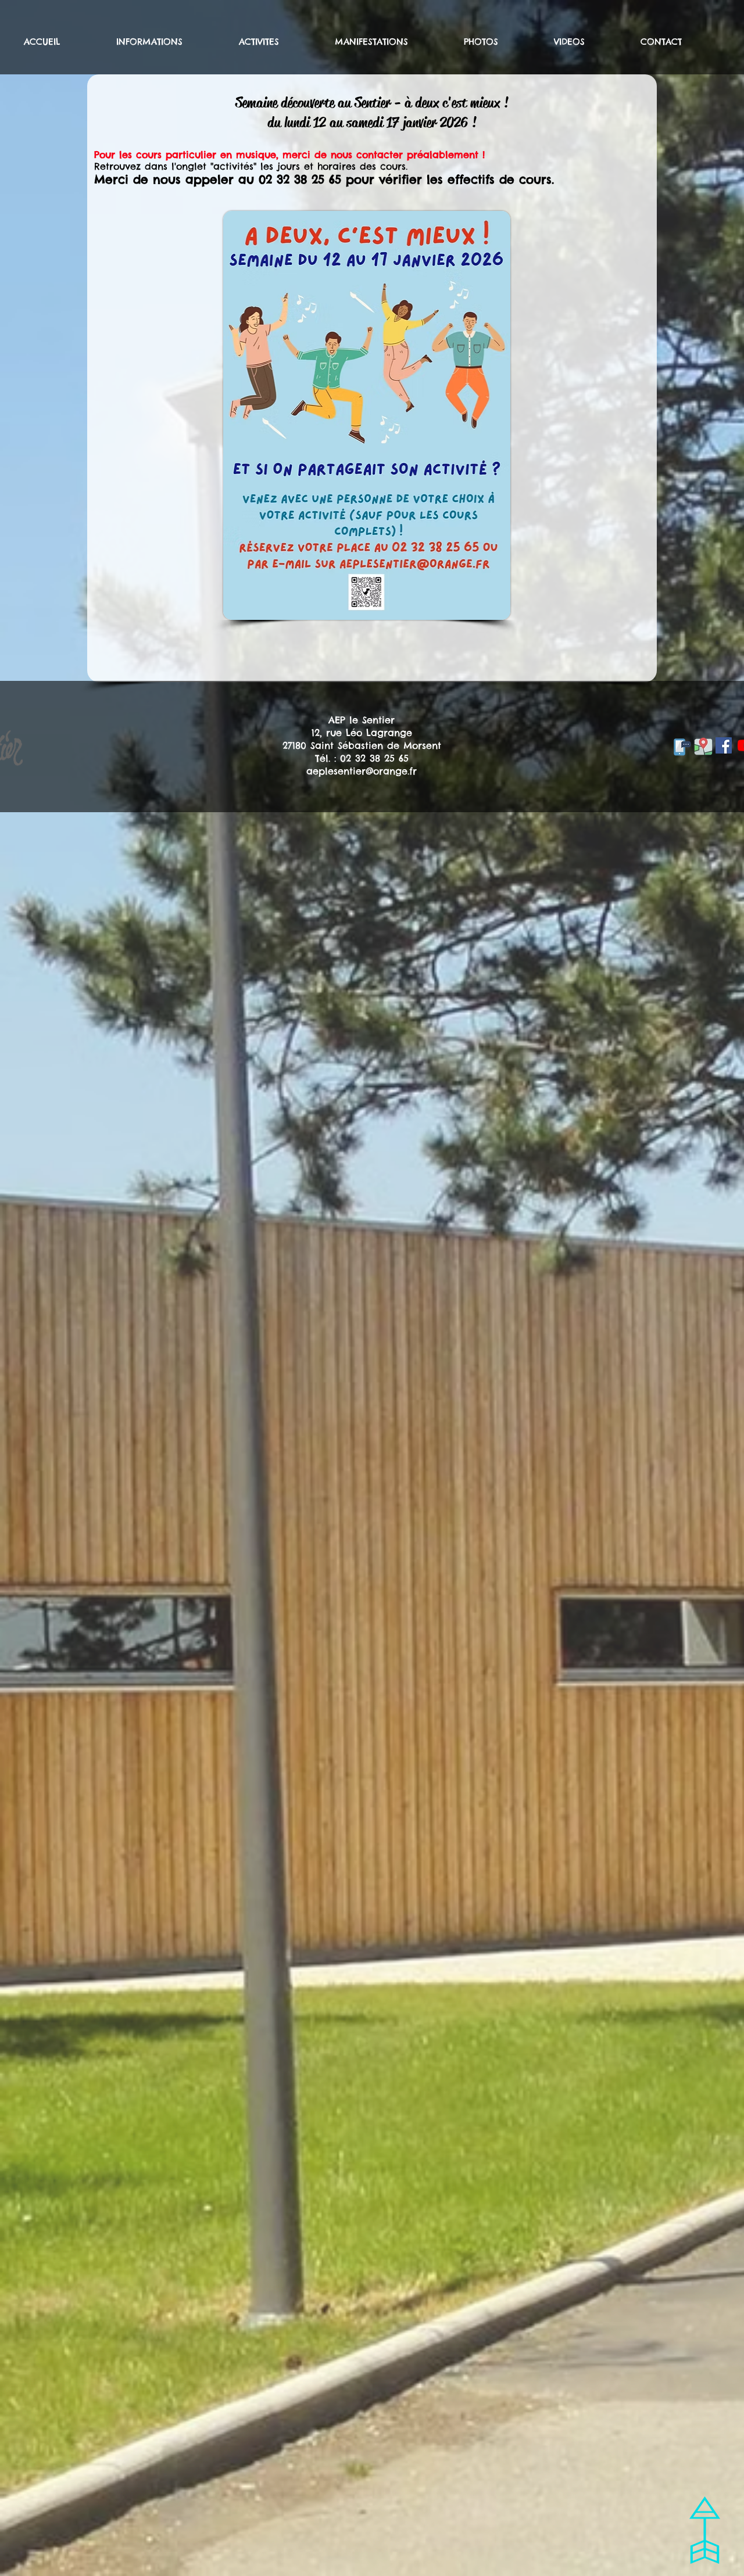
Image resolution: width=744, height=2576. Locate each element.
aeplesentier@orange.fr (362, 771)
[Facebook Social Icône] (724, 745)
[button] (169, 42)
